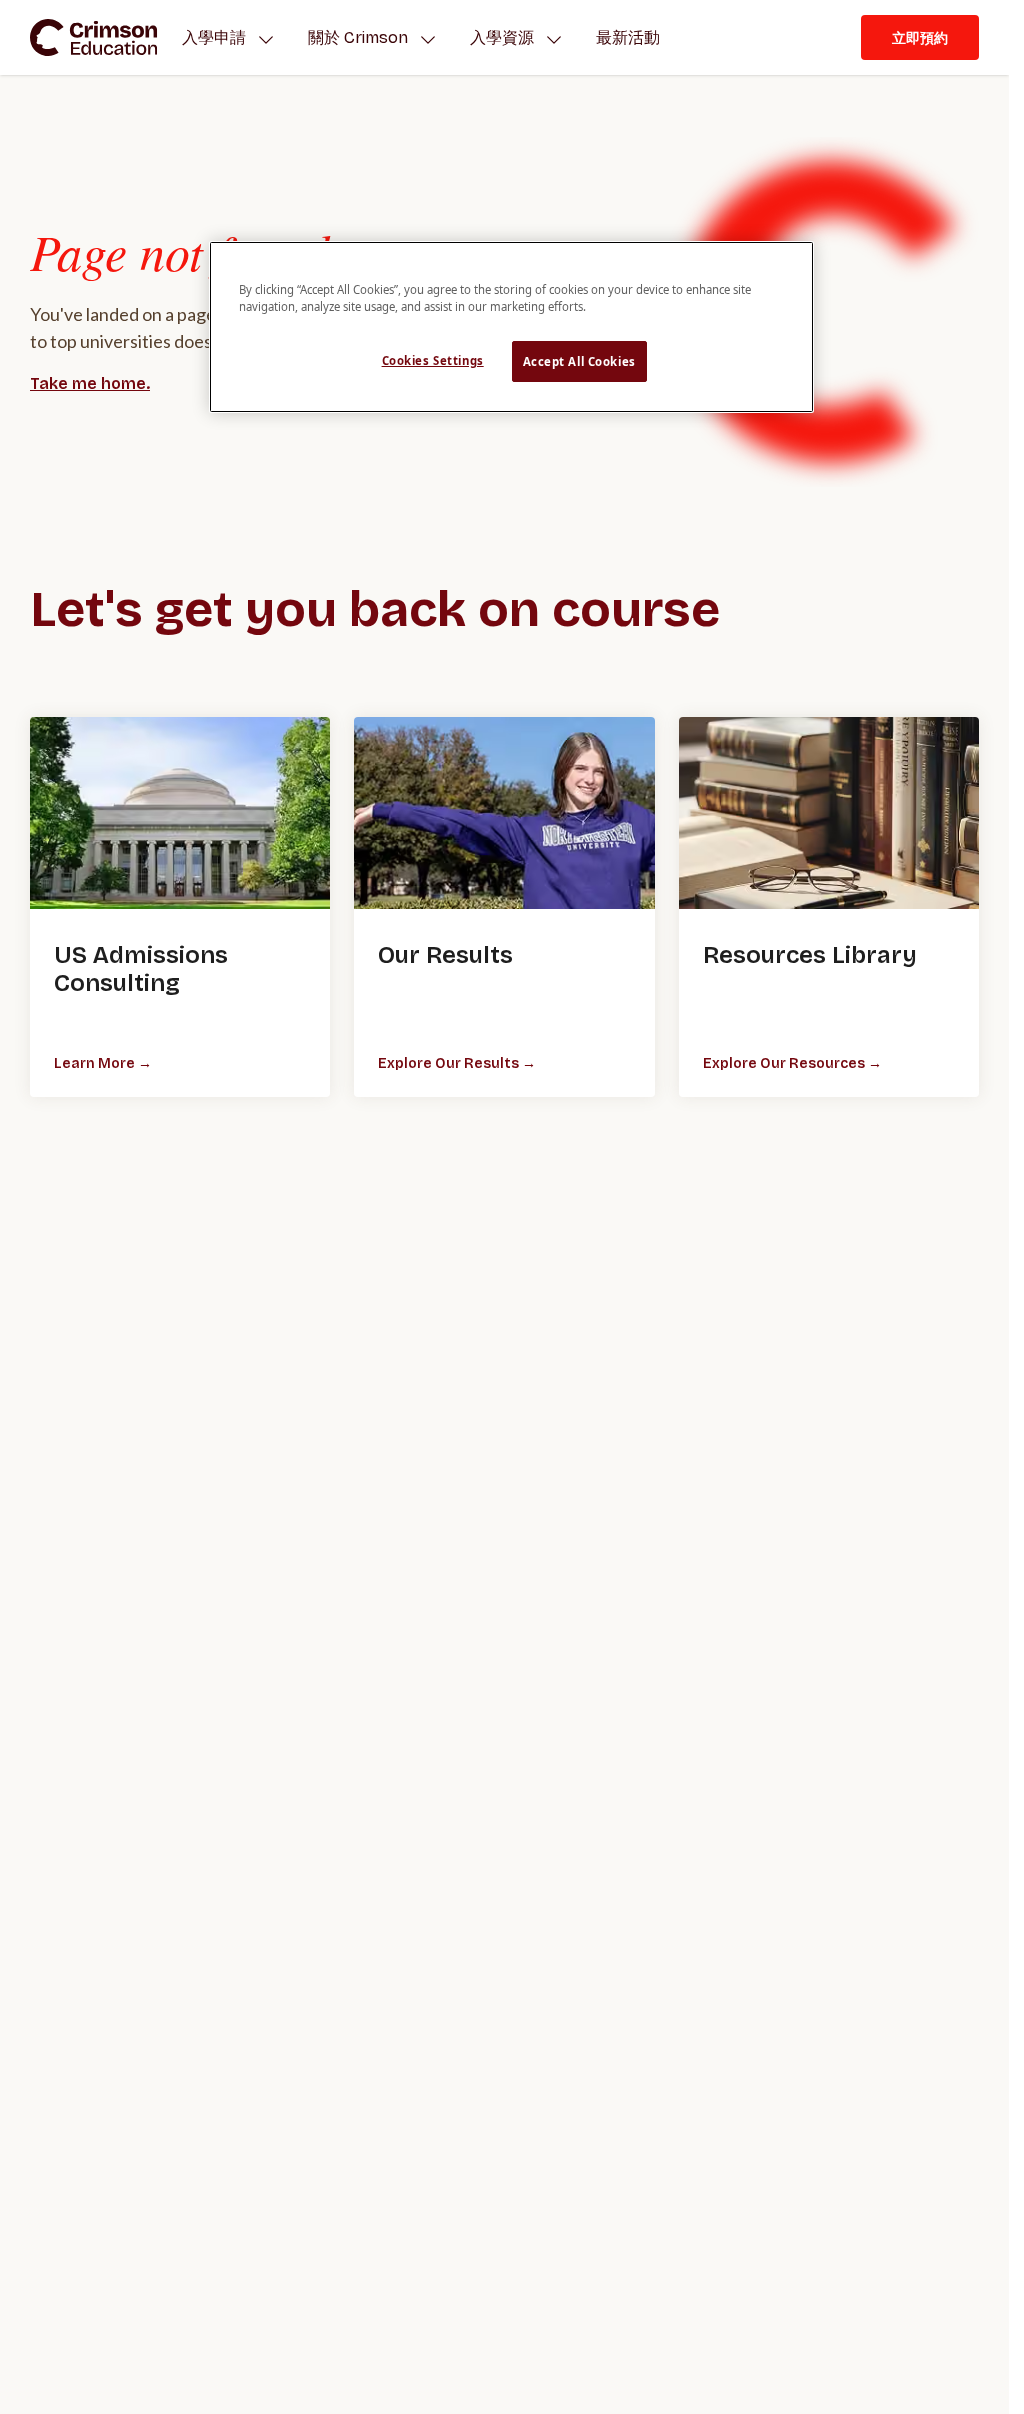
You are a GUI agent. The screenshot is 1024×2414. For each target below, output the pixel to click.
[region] (511, 327)
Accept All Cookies (579, 361)
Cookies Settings (433, 360)
